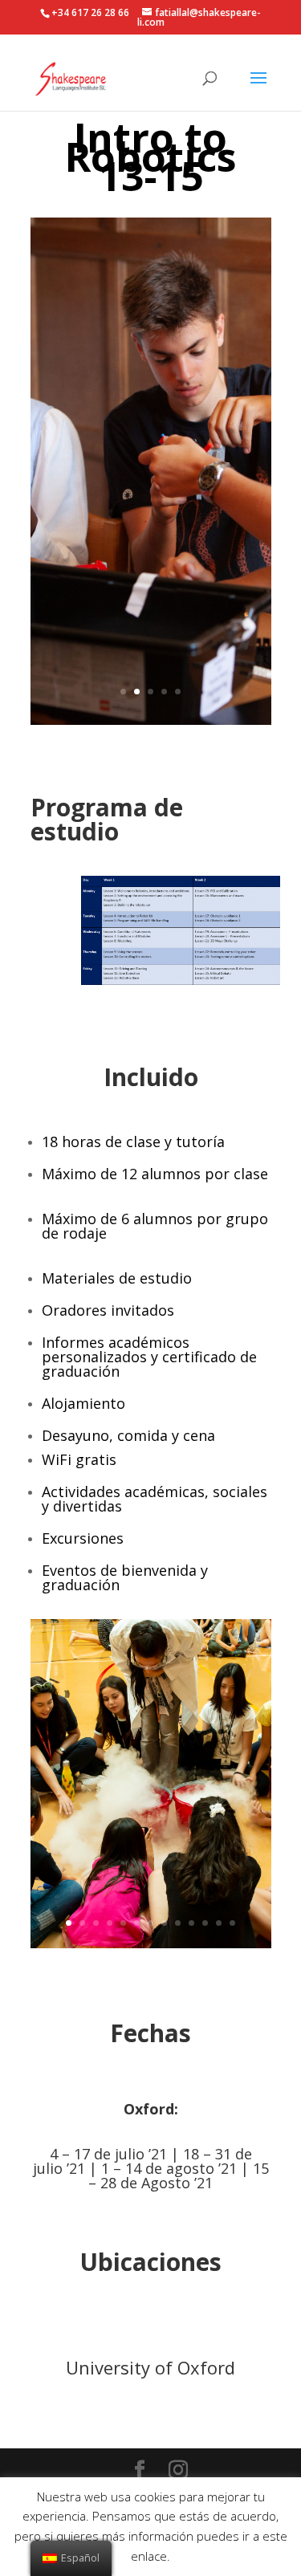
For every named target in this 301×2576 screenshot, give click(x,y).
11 (205, 1923)
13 (232, 1923)
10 (191, 1923)
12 (219, 1923)
